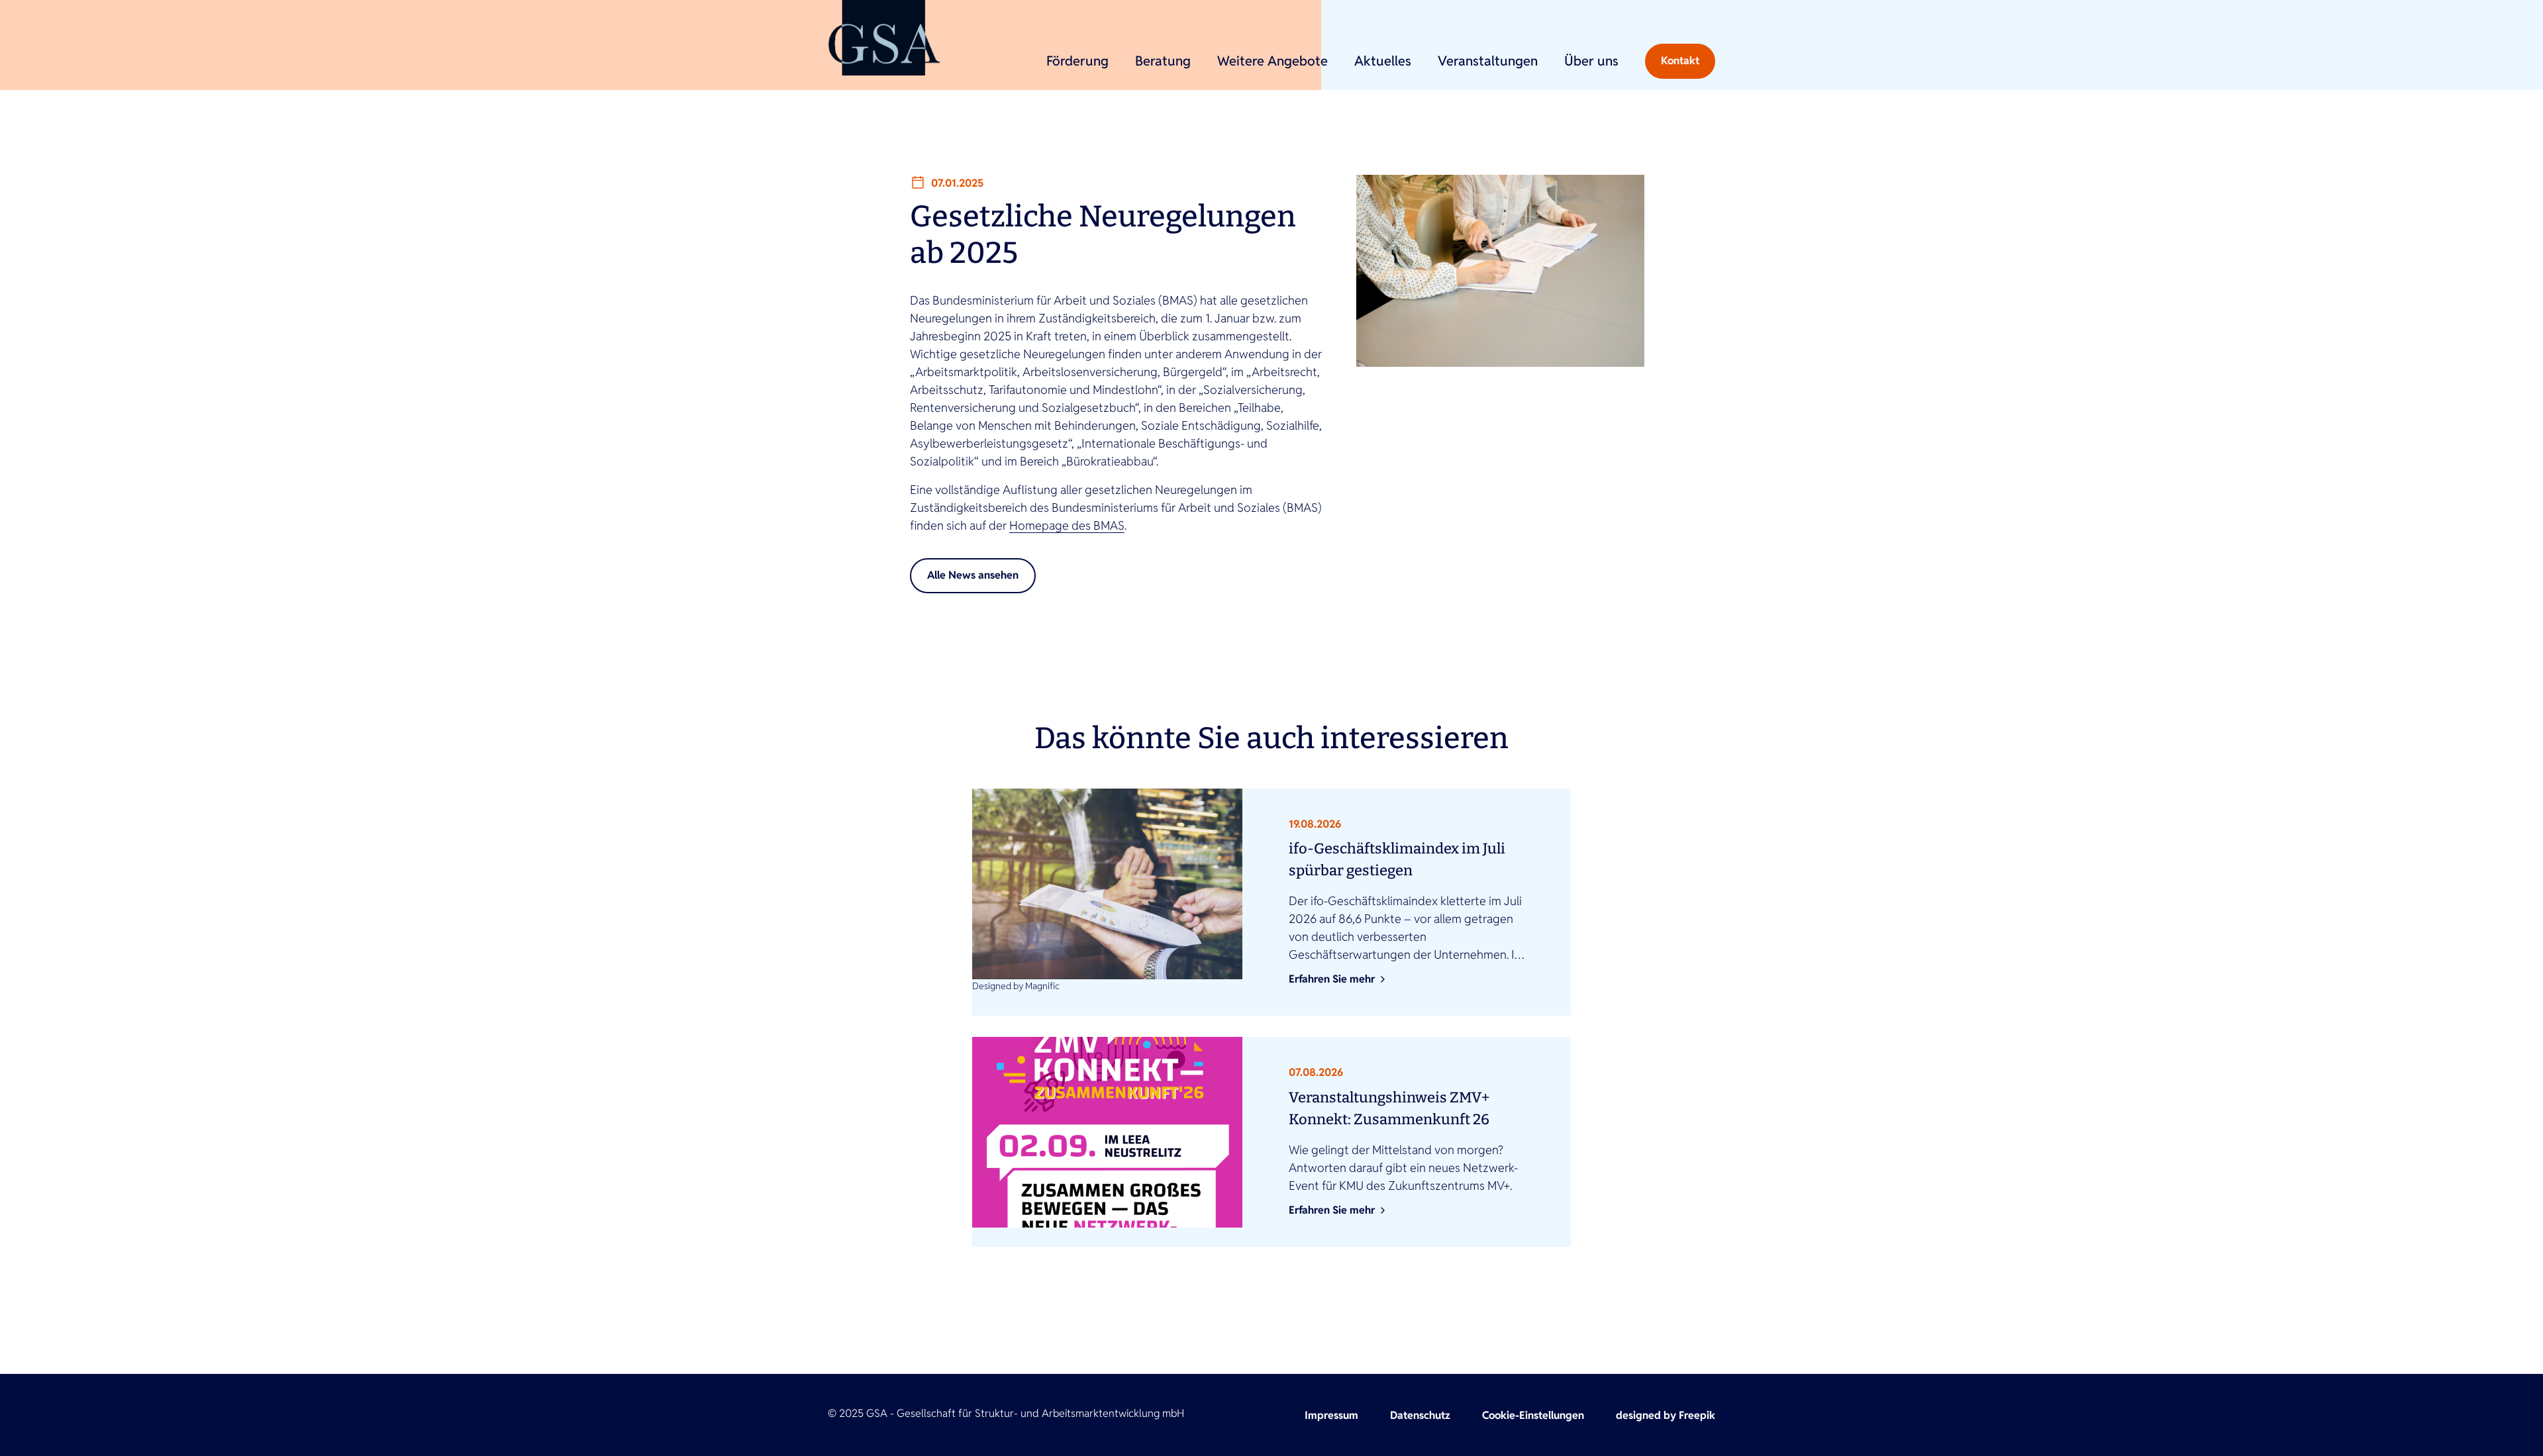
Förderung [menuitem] (1077, 61)
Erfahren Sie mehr (1332, 979)
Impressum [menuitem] (1331, 1415)
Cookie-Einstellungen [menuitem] (1533, 1415)
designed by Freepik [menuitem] (1666, 1415)
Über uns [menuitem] (1591, 61)
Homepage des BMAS (1067, 525)
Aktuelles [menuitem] (1383, 61)
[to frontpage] (884, 38)
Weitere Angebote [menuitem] (1272, 61)
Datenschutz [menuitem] (1420, 1415)
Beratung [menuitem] (1163, 61)
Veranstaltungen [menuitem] (1488, 61)
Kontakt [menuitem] (1680, 61)
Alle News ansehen (973, 575)
